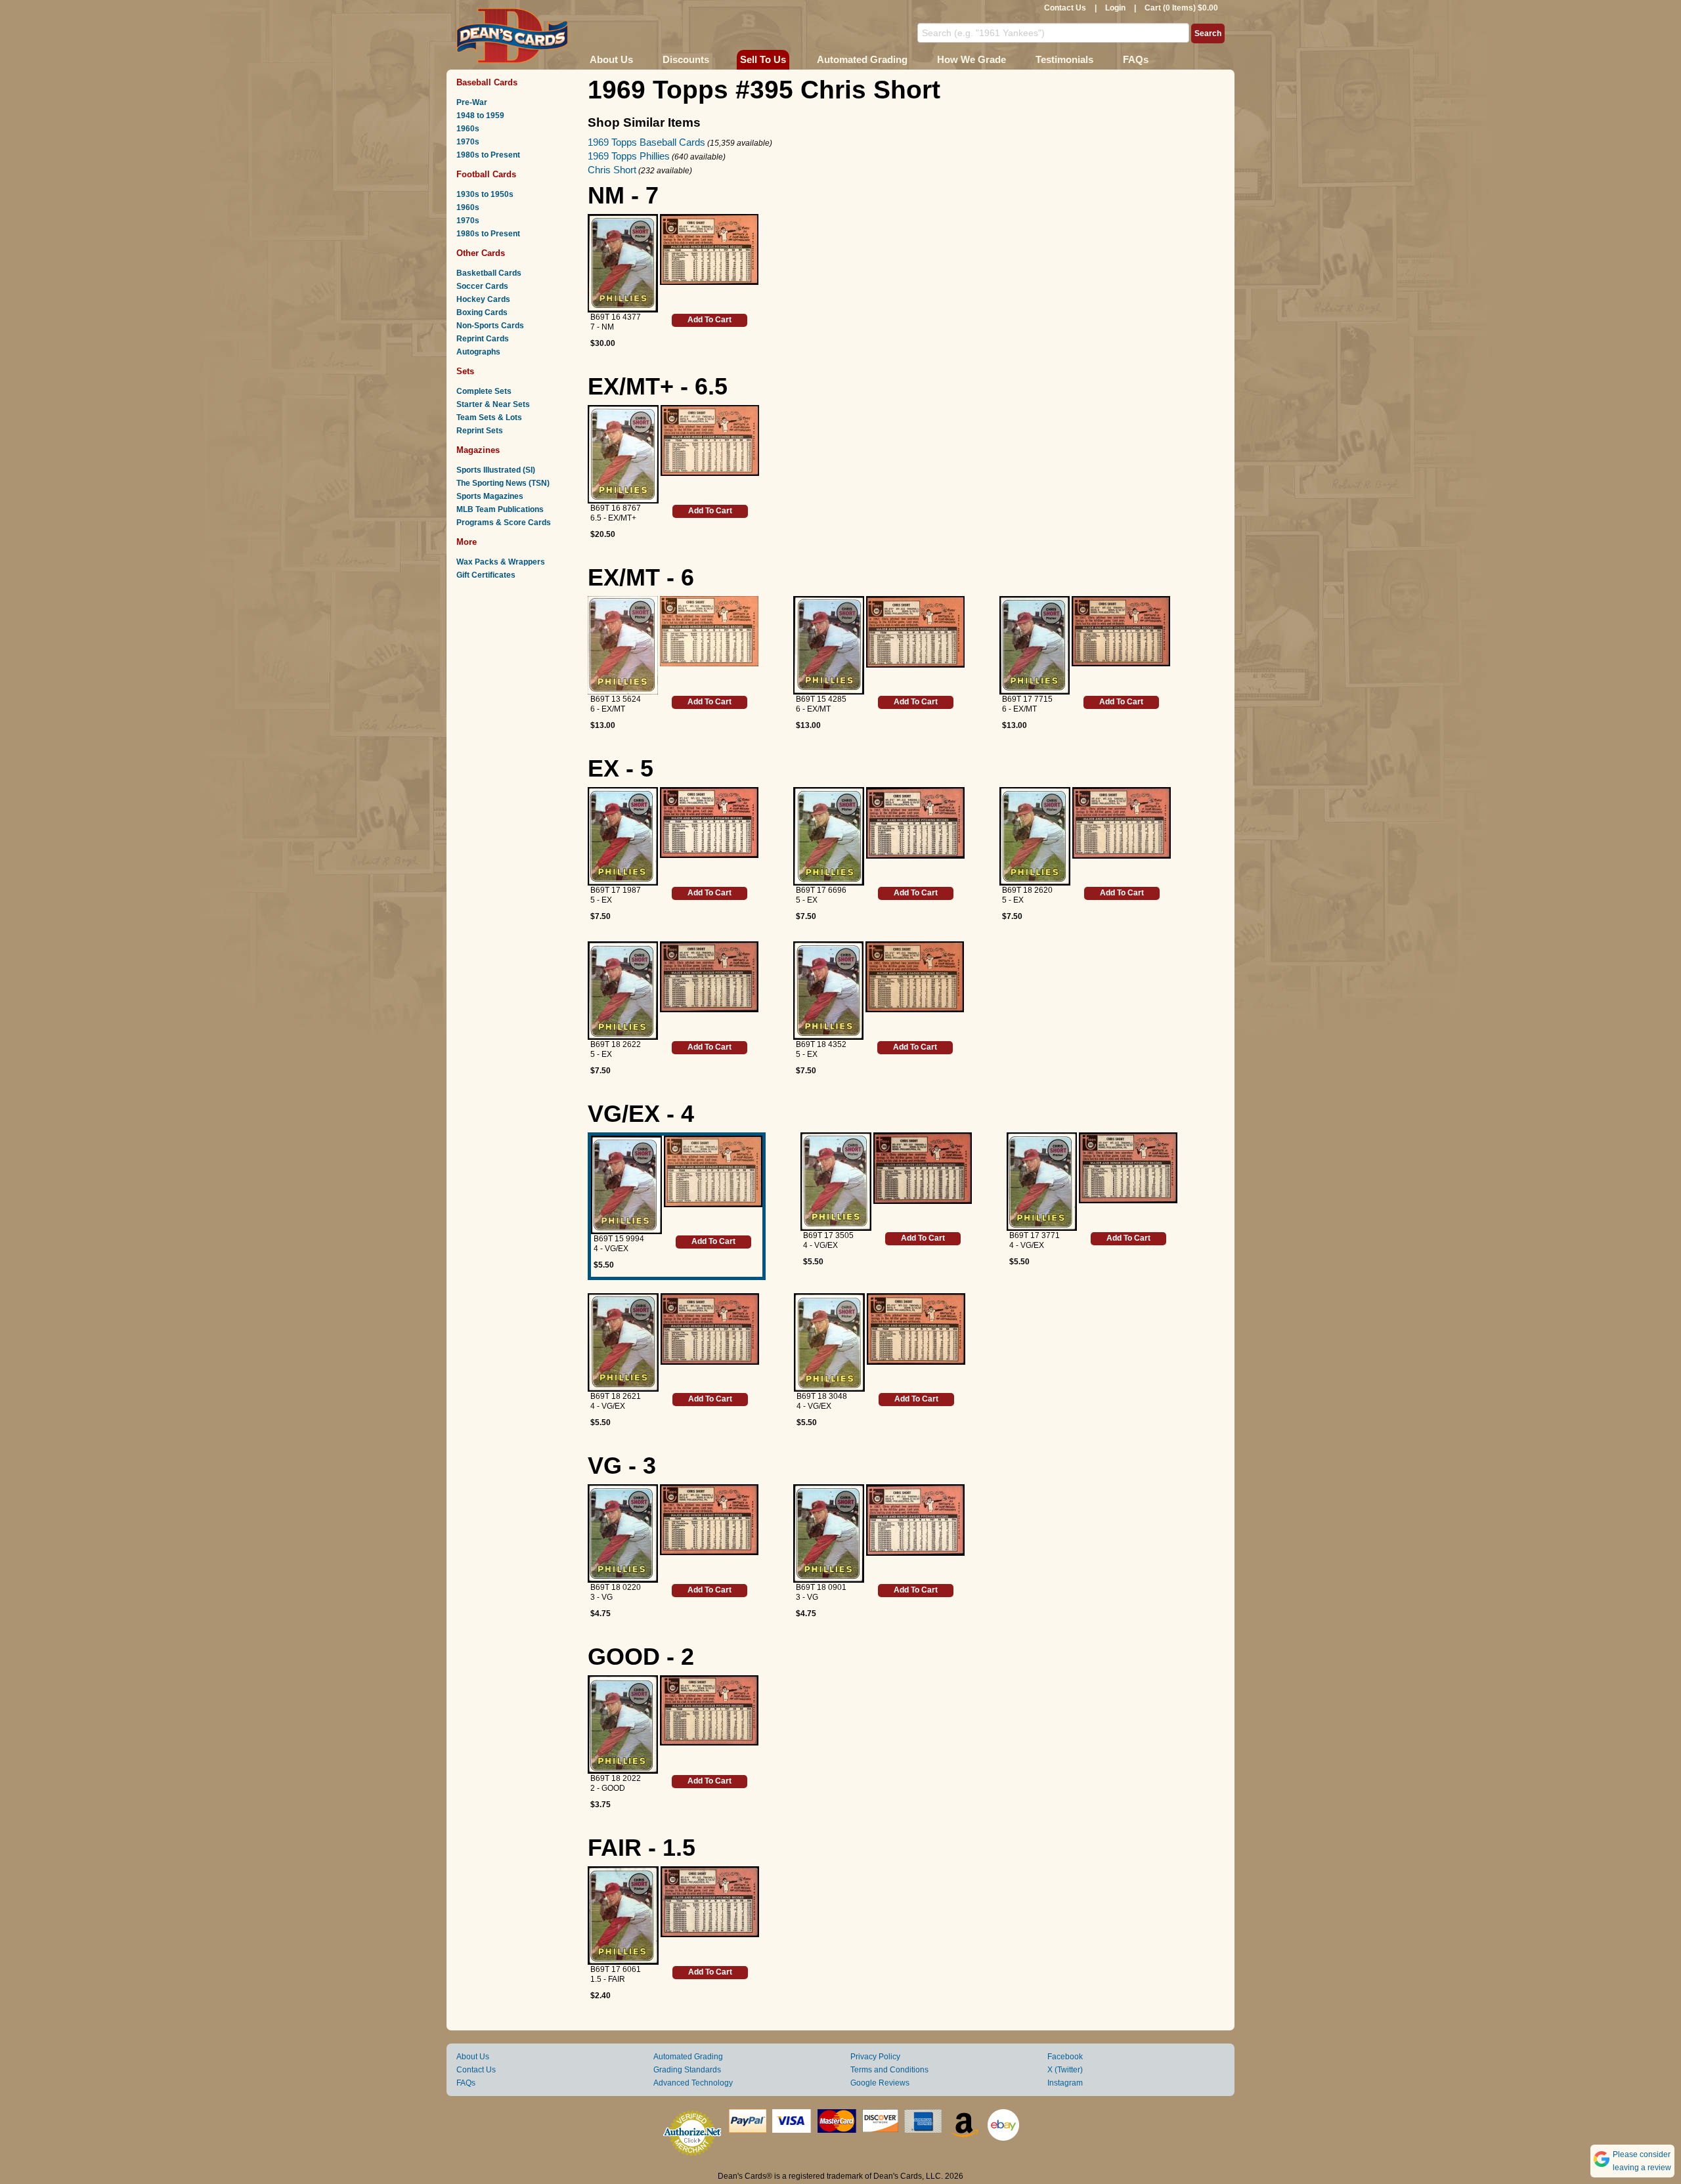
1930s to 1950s (485, 194)
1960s (468, 129)
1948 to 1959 (480, 116)
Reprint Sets (480, 431)
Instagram (1065, 2083)
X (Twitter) (1065, 2070)
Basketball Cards (489, 273)
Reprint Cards (483, 339)
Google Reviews (880, 2083)
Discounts (686, 59)
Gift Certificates (486, 575)
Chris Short (612, 170)
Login (1115, 8)
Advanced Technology (693, 2083)
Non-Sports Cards (490, 326)
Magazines (478, 450)
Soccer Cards (482, 286)
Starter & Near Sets (493, 404)
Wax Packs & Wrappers (501, 562)
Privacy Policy (875, 2057)
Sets (465, 371)
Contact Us (1065, 8)
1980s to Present (488, 155)
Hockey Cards (483, 299)
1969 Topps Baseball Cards (646, 142)
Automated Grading (862, 59)
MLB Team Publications (500, 509)
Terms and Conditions (889, 2070)
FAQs (1136, 59)
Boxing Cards (482, 312)
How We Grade (971, 59)
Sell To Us (763, 59)
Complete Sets (484, 391)
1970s (468, 142)
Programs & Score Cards (504, 523)
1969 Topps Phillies (629, 156)
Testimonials (1064, 59)
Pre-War (472, 102)
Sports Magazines (490, 496)
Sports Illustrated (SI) (496, 470)
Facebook (1065, 2057)
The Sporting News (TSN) (503, 483)
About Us (611, 59)
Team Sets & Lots (489, 418)
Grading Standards (687, 2070)
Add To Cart (710, 320)
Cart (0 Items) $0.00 (1181, 8)
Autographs (478, 352)
